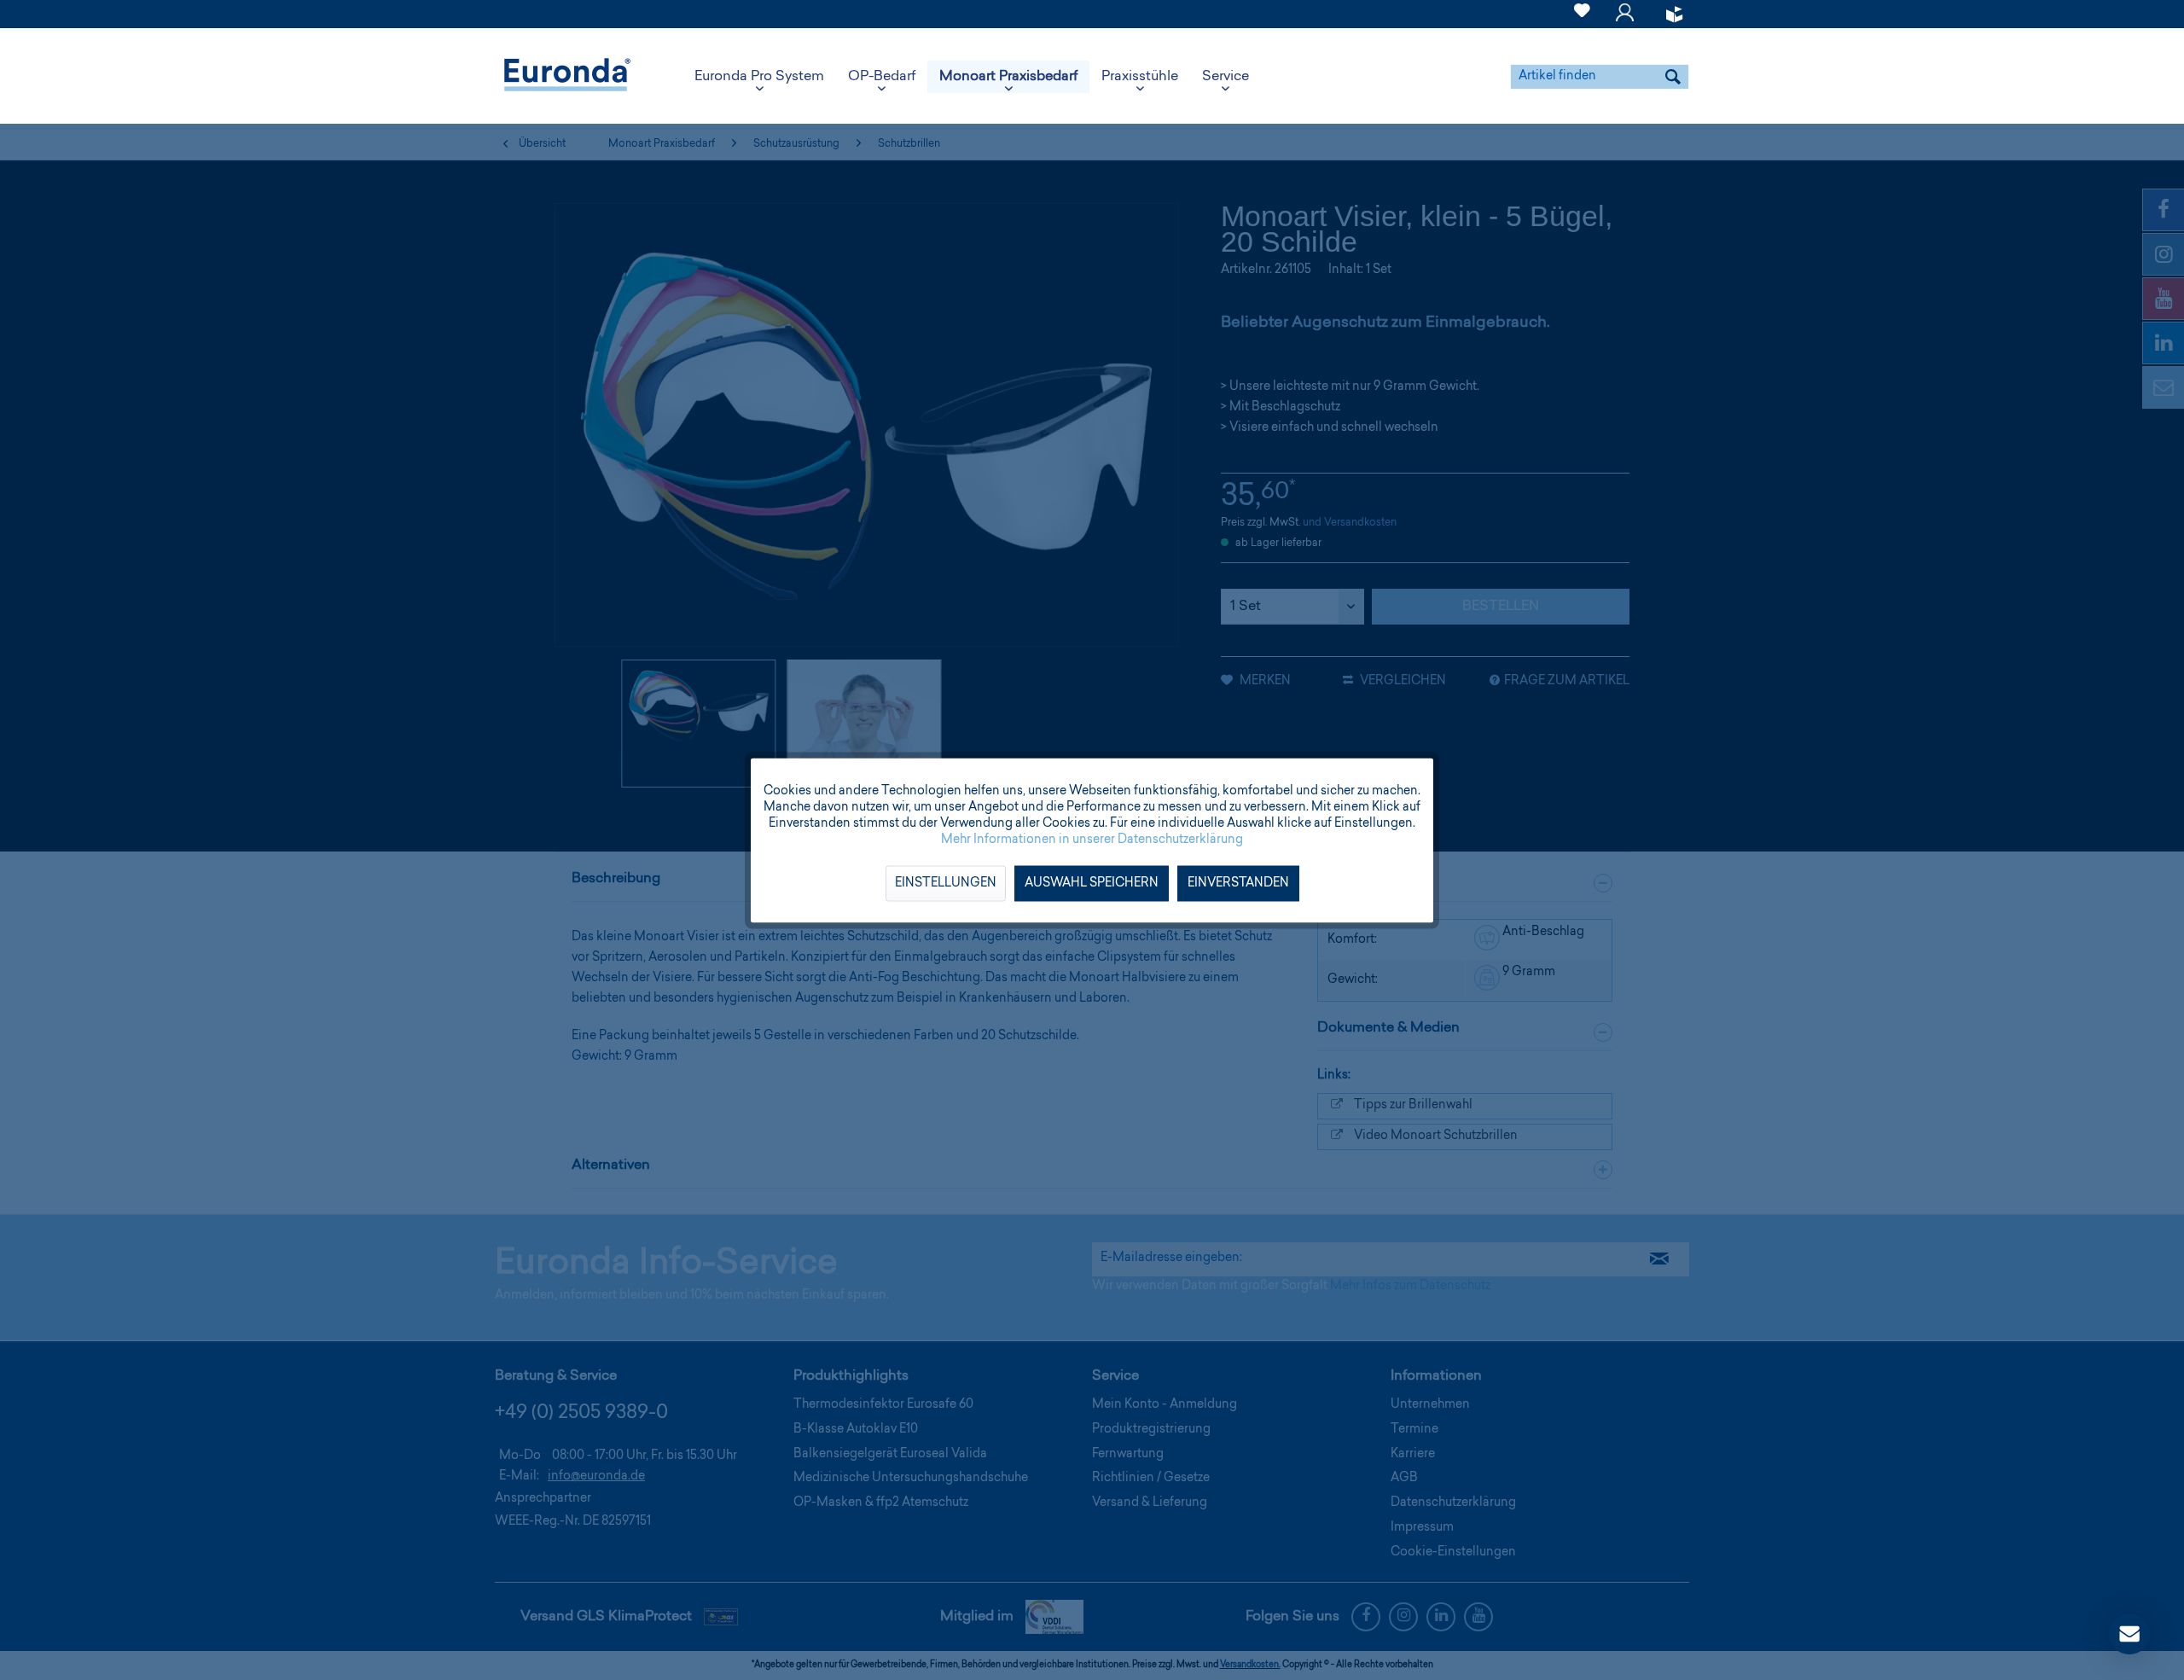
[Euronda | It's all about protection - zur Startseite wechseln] (567, 77)
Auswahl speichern (1092, 883)
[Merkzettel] (1582, 20)
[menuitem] (1582, 14)
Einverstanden (1238, 883)
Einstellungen (946, 883)
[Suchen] (1673, 77)
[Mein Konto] (1625, 20)
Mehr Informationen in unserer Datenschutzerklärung (1092, 840)
